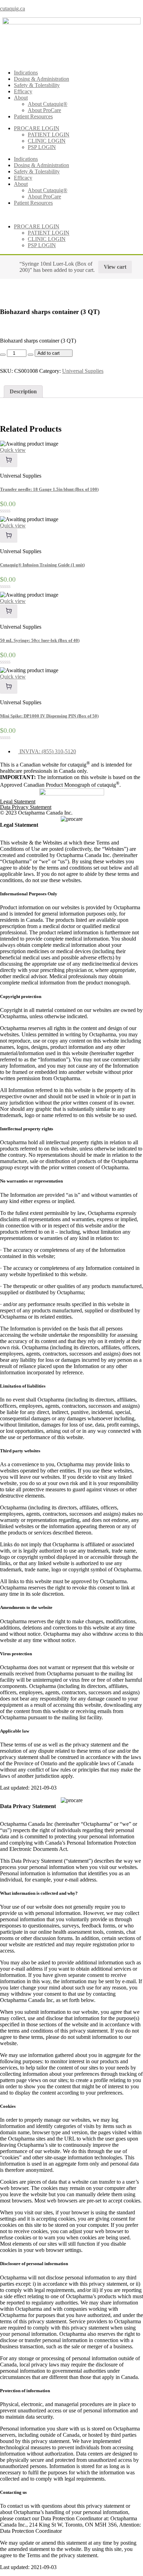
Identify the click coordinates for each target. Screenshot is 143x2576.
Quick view (13, 450)
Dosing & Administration (41, 79)
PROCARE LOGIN (37, 128)
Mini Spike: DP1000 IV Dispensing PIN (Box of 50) (49, 716)
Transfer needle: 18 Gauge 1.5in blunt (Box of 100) (49, 489)
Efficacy (23, 91)
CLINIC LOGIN (47, 141)
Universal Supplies (83, 371)
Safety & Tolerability (37, 85)
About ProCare (44, 110)
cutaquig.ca (12, 9)
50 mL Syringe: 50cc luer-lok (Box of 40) (40, 640)
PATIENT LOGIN (49, 135)
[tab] (23, 392)
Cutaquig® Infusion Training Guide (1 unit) (42, 565)
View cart (115, 267)
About (21, 98)
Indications (26, 73)
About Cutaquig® (48, 104)
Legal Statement (18, 802)
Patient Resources (33, 116)
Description (23, 391)
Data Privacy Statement (26, 807)
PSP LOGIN (42, 147)
